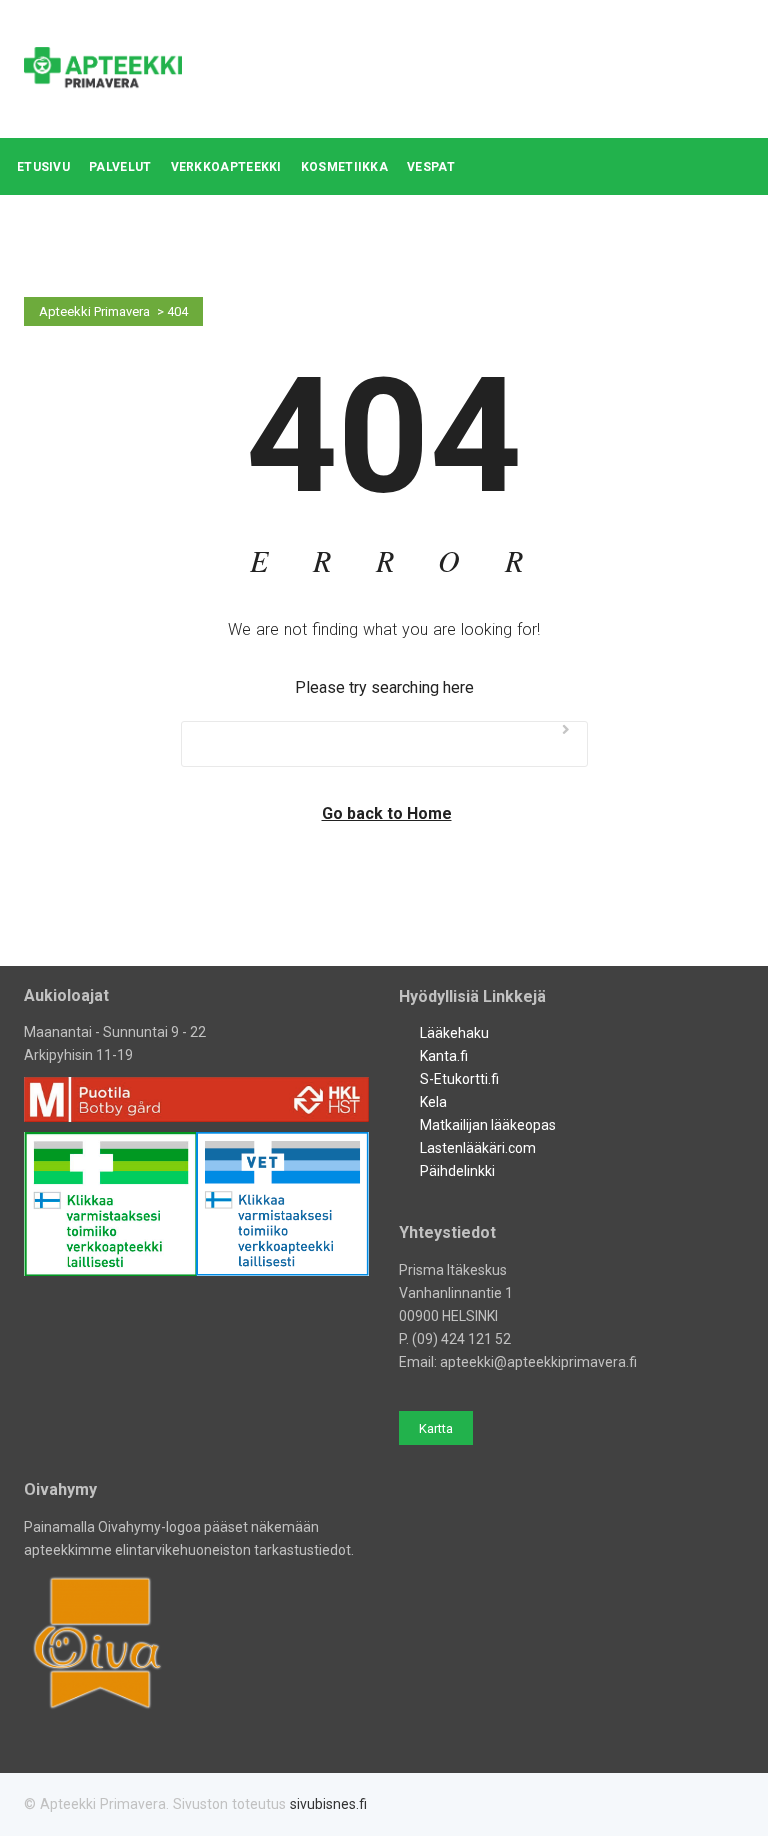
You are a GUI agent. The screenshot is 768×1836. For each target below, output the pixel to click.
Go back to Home (387, 813)
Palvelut (120, 167)
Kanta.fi (444, 1056)
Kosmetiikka (344, 167)
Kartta (436, 1428)
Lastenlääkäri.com (478, 1148)
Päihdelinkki (457, 1171)
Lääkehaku (454, 1033)
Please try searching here (384, 687)
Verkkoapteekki (226, 167)
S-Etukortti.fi (459, 1079)
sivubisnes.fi (328, 1804)
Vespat (431, 167)
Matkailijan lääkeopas (488, 1125)
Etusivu (43, 167)
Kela (433, 1102)
